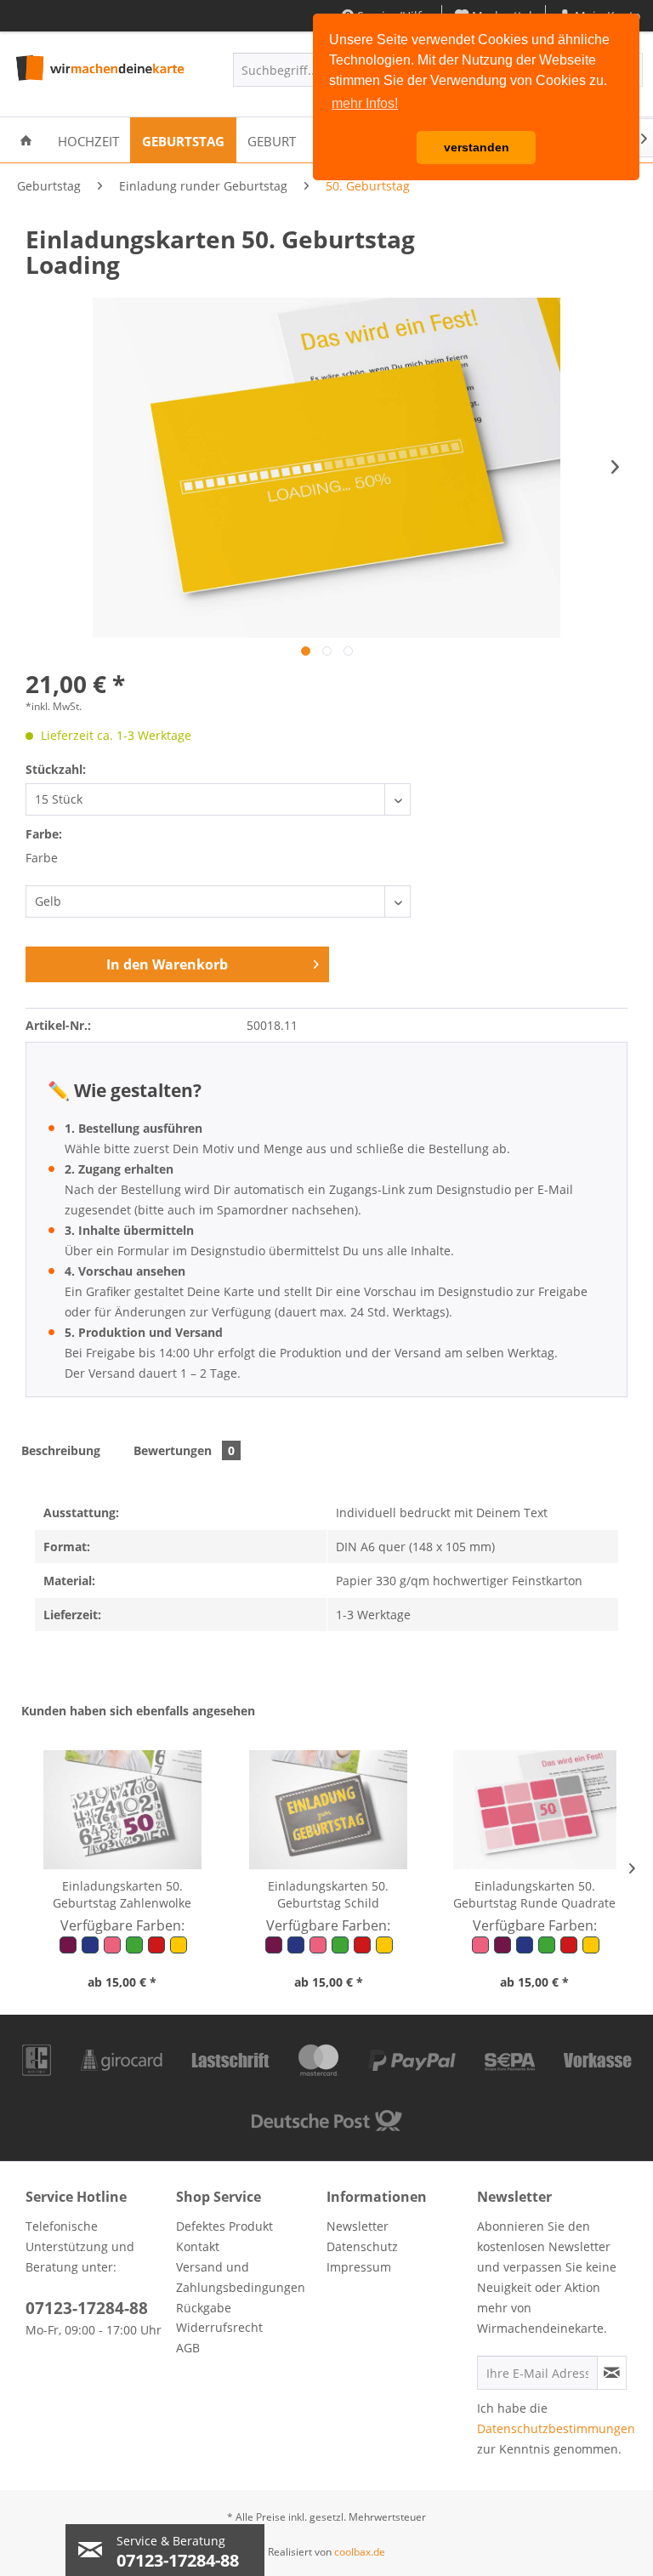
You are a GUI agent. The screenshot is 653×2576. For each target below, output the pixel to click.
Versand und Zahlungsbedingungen (241, 2277)
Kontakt (198, 2246)
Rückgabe (204, 2308)
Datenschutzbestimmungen (556, 2428)
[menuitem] (26, 140)
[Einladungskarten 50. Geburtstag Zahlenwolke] (122, 1810)
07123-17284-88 (87, 2308)
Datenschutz (362, 2246)
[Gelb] (178, 1950)
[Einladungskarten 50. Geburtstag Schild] (328, 1810)
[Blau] (91, 1950)
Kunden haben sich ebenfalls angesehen (138, 1711)
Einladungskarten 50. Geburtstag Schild (328, 1894)
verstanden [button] (477, 147)
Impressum (359, 2267)
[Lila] (69, 1950)
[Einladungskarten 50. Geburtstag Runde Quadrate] (535, 1810)
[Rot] (157, 1950)
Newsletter (358, 2226)
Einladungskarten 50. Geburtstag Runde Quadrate (534, 1894)
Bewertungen (184, 1450)
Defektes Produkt (224, 2226)
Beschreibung (61, 1450)
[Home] (26, 140)
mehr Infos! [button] (365, 103)
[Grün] (135, 1950)
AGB (188, 2348)
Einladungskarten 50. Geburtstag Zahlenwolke (122, 1894)
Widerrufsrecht (219, 2327)
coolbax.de (360, 2552)
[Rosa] (113, 1950)
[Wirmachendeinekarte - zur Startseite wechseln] (99, 74)
